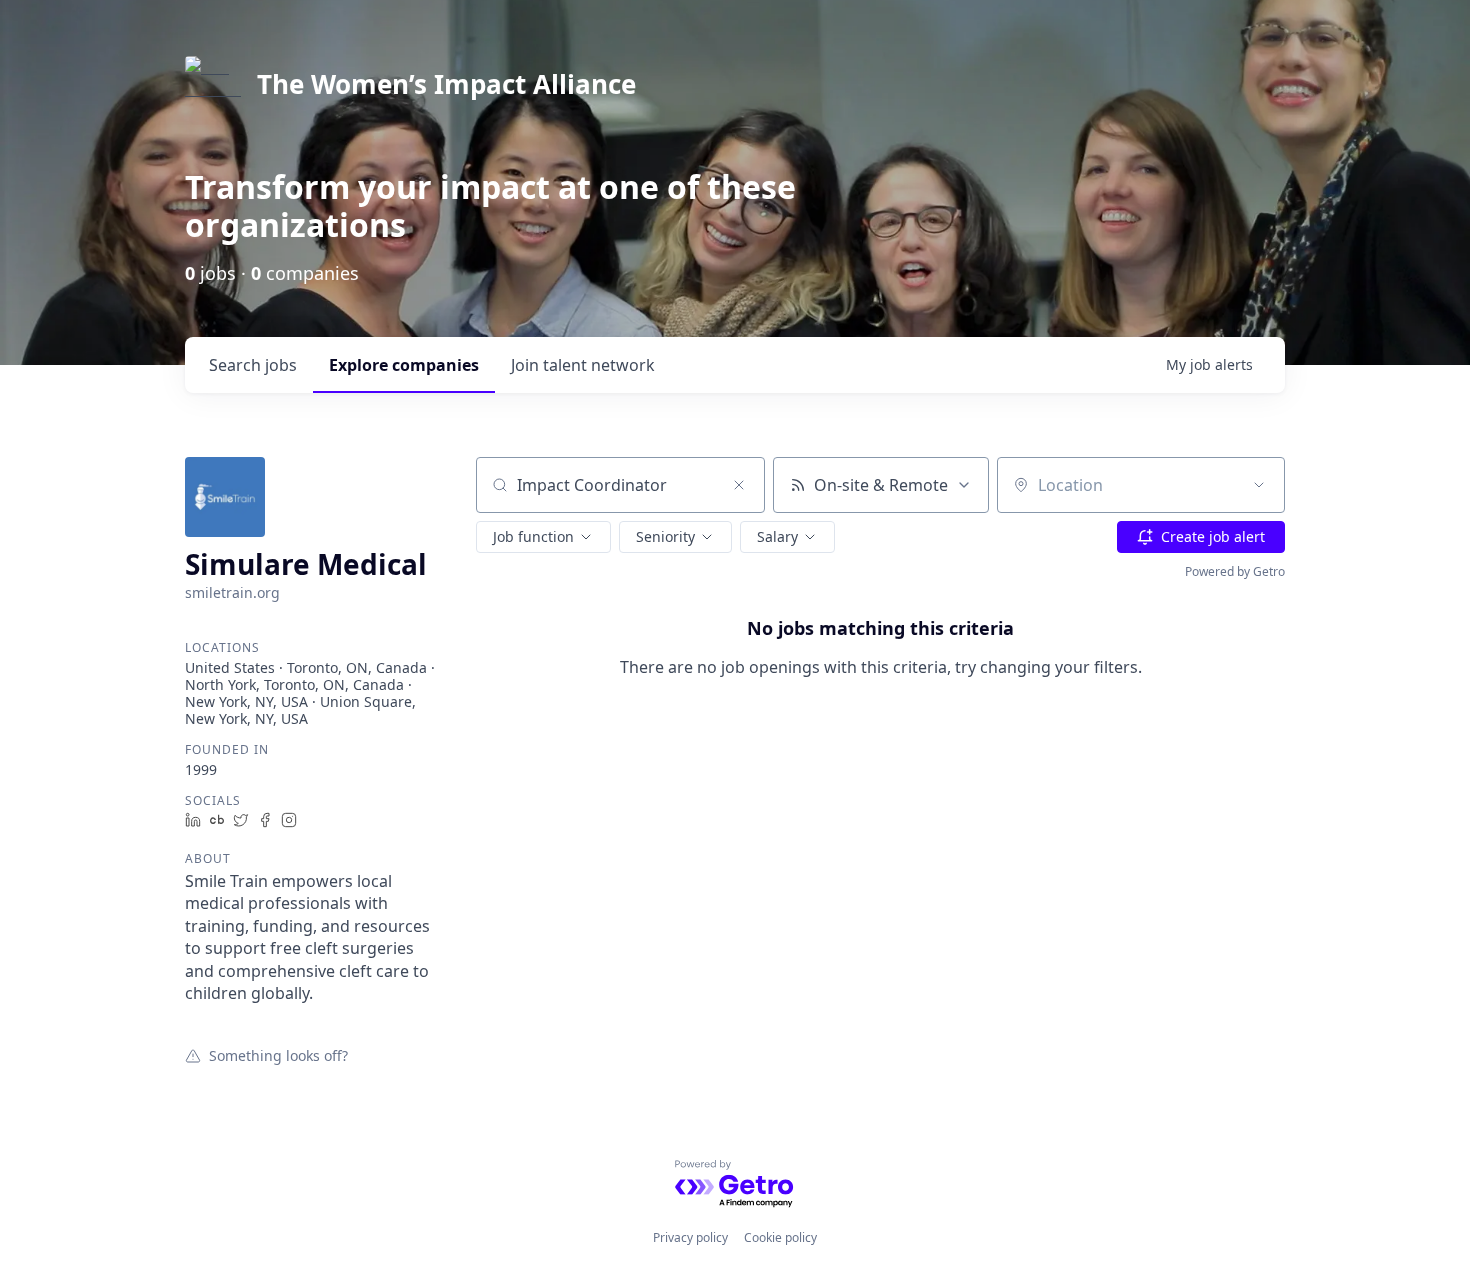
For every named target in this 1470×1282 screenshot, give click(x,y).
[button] (543, 537)
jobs (253, 365)
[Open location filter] (1259, 485)
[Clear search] (739, 485)
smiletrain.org (232, 592)
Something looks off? (278, 1055)
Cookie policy (780, 1237)
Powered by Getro (1235, 571)
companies (404, 365)
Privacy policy (690, 1237)
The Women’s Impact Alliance (446, 84)
